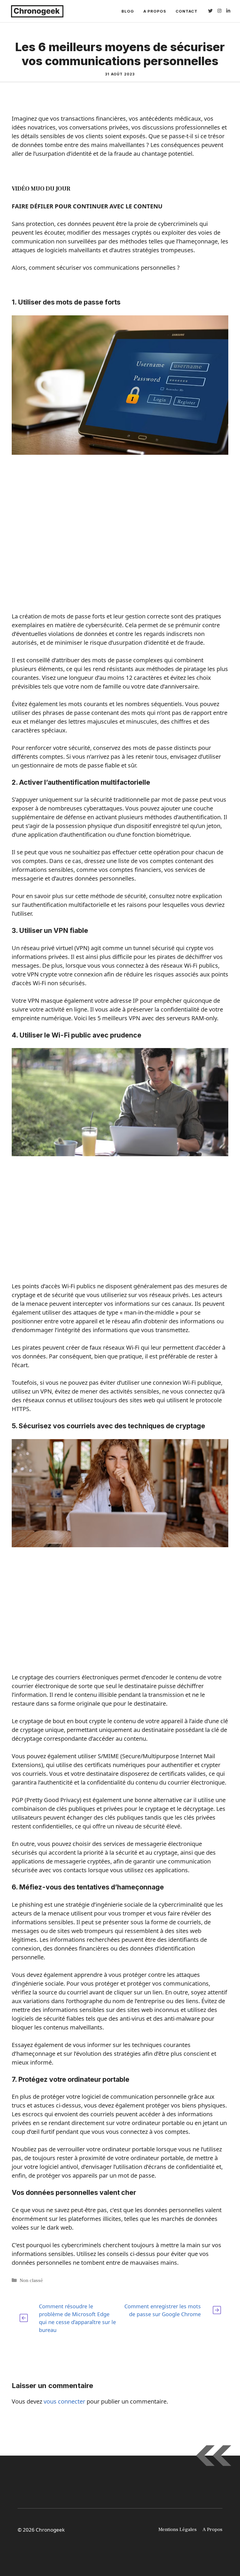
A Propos (155, 11)
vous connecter (64, 2401)
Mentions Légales (178, 2530)
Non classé (31, 2281)
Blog (128, 11)
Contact (187, 11)
